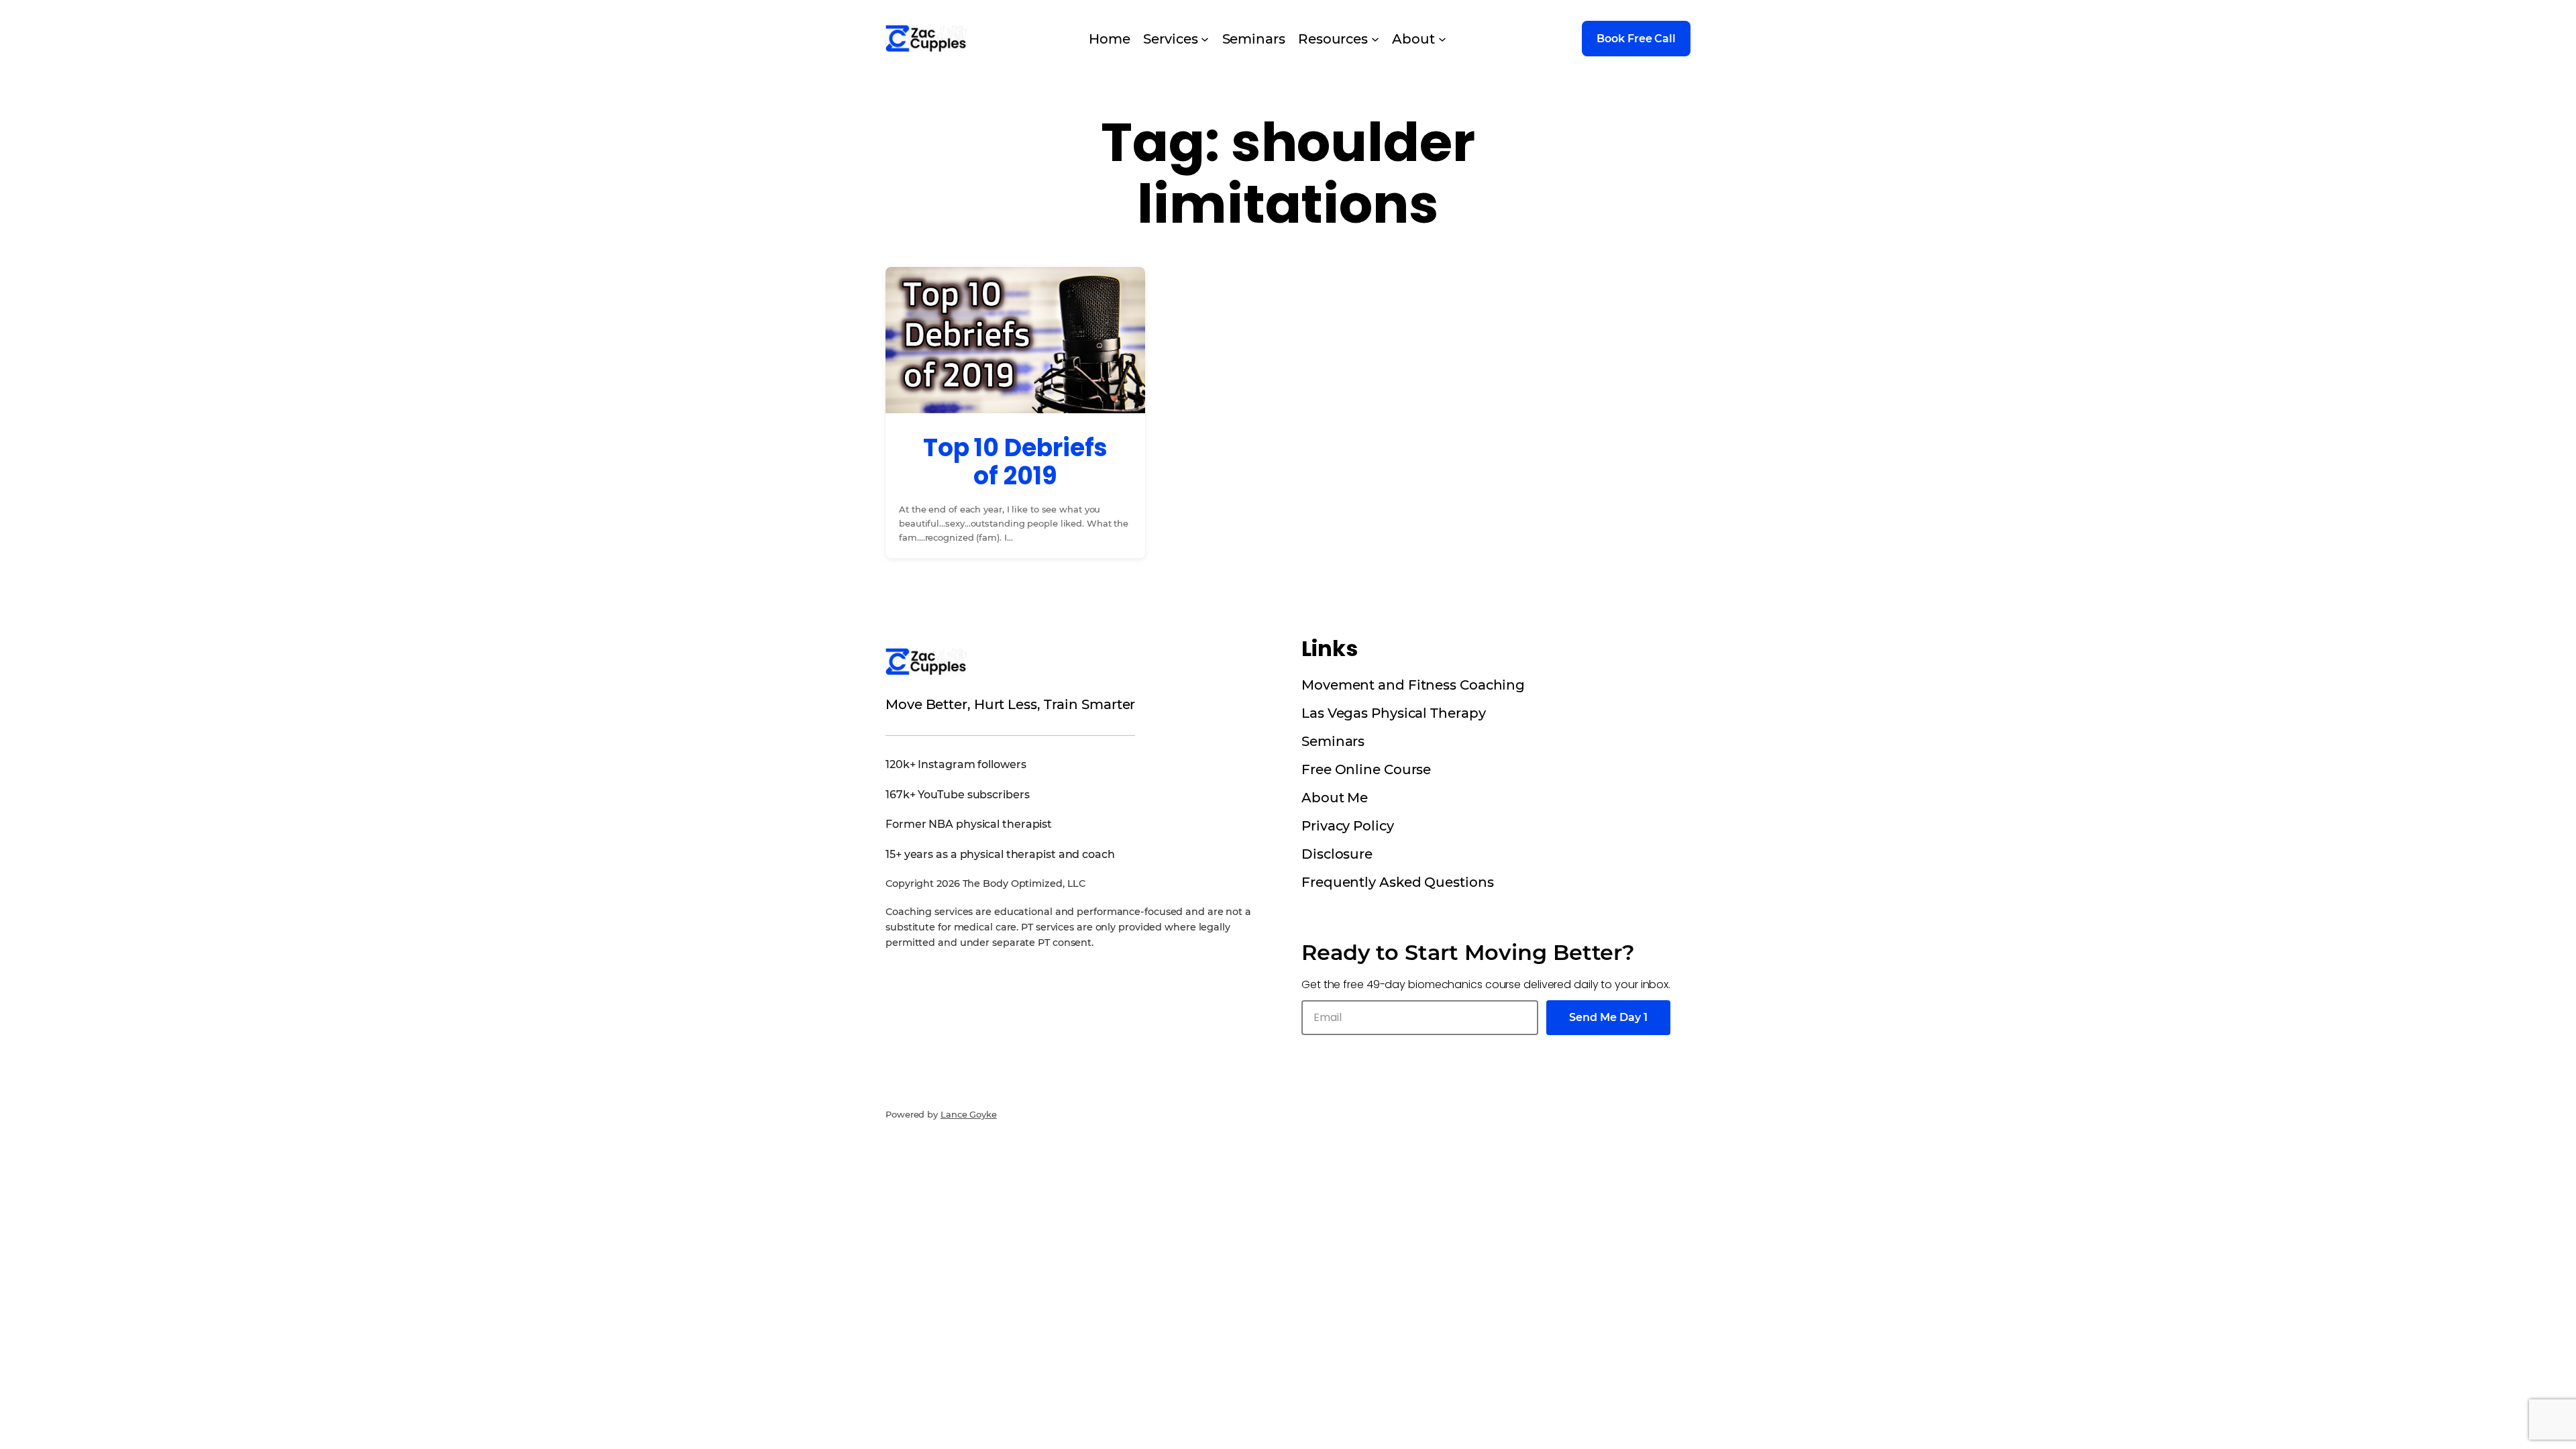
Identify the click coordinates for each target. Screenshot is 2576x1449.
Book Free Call (1636, 39)
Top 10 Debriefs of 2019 (1016, 462)
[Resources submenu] (1375, 39)
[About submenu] (1442, 39)
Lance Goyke (969, 1114)
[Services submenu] (1205, 39)
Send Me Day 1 (1608, 1017)
